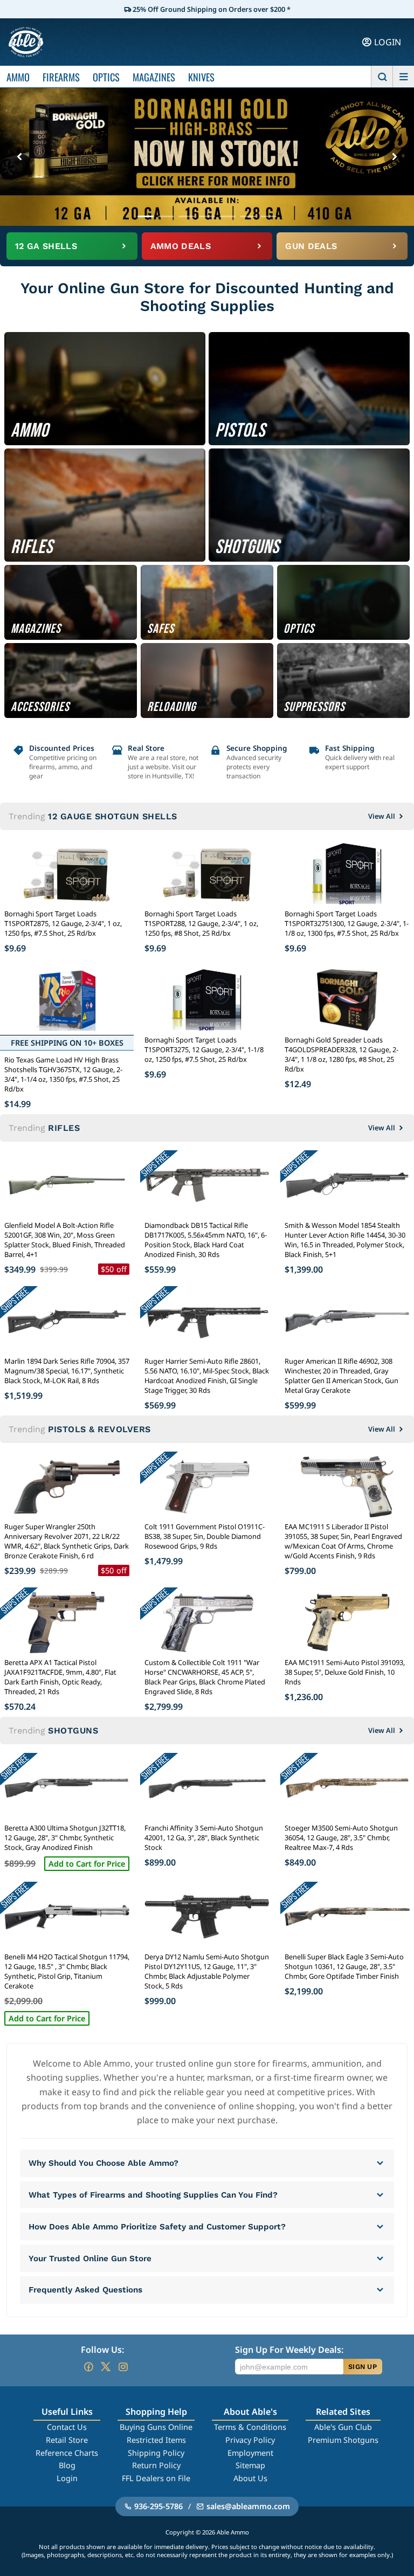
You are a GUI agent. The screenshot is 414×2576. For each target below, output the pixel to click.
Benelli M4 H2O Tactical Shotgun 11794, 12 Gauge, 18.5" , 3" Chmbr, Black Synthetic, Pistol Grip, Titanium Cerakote (67, 1971)
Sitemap (250, 2465)
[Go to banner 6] (248, 216)
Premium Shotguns (343, 2440)
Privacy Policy (250, 2440)
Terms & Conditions (250, 2427)
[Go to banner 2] (166, 216)
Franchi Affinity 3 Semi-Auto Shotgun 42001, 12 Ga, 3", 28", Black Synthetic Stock (204, 1838)
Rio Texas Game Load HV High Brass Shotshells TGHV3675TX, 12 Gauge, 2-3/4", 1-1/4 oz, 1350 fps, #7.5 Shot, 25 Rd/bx (63, 1074)
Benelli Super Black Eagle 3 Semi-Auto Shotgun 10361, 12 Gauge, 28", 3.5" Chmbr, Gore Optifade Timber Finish (344, 1966)
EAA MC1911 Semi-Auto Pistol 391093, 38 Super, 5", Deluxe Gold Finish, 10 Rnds (345, 1672)
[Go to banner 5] (227, 216)
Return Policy (156, 2465)
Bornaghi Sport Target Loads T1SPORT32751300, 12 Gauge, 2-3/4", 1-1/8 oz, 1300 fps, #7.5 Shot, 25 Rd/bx (347, 923)
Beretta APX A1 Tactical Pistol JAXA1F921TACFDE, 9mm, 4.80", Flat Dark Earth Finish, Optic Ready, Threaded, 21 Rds (60, 1677)
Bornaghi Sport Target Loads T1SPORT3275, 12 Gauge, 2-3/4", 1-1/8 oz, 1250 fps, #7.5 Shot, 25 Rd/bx (204, 1049)
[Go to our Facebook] (88, 2367)
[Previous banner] (19, 157)
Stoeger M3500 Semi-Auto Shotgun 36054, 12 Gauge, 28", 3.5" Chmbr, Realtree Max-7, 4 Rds (341, 1838)
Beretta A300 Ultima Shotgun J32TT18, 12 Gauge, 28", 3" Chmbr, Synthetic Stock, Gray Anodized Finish (65, 1838)
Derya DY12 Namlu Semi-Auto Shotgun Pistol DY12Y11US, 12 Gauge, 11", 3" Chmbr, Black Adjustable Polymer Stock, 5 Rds (207, 1971)
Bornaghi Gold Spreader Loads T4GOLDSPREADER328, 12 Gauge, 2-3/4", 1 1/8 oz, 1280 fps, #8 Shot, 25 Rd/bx (341, 1054)
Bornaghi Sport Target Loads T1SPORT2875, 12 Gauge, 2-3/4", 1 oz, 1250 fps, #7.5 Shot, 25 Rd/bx (63, 923)
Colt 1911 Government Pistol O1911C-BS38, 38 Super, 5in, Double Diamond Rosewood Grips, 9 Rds (205, 1536)
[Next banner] (395, 157)
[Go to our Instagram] (123, 2367)
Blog (67, 2465)
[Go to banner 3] (187, 216)
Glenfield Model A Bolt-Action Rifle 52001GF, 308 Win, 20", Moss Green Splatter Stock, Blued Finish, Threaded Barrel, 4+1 (65, 1240)
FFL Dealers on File (156, 2478)
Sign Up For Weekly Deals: (289, 2350)
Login (67, 2478)
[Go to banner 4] (207, 216)
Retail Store (67, 2440)
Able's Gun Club (343, 2427)
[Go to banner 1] (146, 216)
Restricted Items (156, 2440)
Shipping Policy (156, 2453)
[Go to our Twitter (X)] (106, 2367)
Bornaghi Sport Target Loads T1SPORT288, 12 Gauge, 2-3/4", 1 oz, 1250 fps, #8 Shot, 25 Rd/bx (201, 923)
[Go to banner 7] (268, 216)
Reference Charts (67, 2453)
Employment (250, 2453)
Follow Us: (102, 2350)
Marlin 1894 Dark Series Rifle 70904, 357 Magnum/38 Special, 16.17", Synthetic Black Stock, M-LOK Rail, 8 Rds (67, 1371)
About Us (250, 2478)
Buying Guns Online (156, 2427)
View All (382, 816)
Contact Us (67, 2427)
